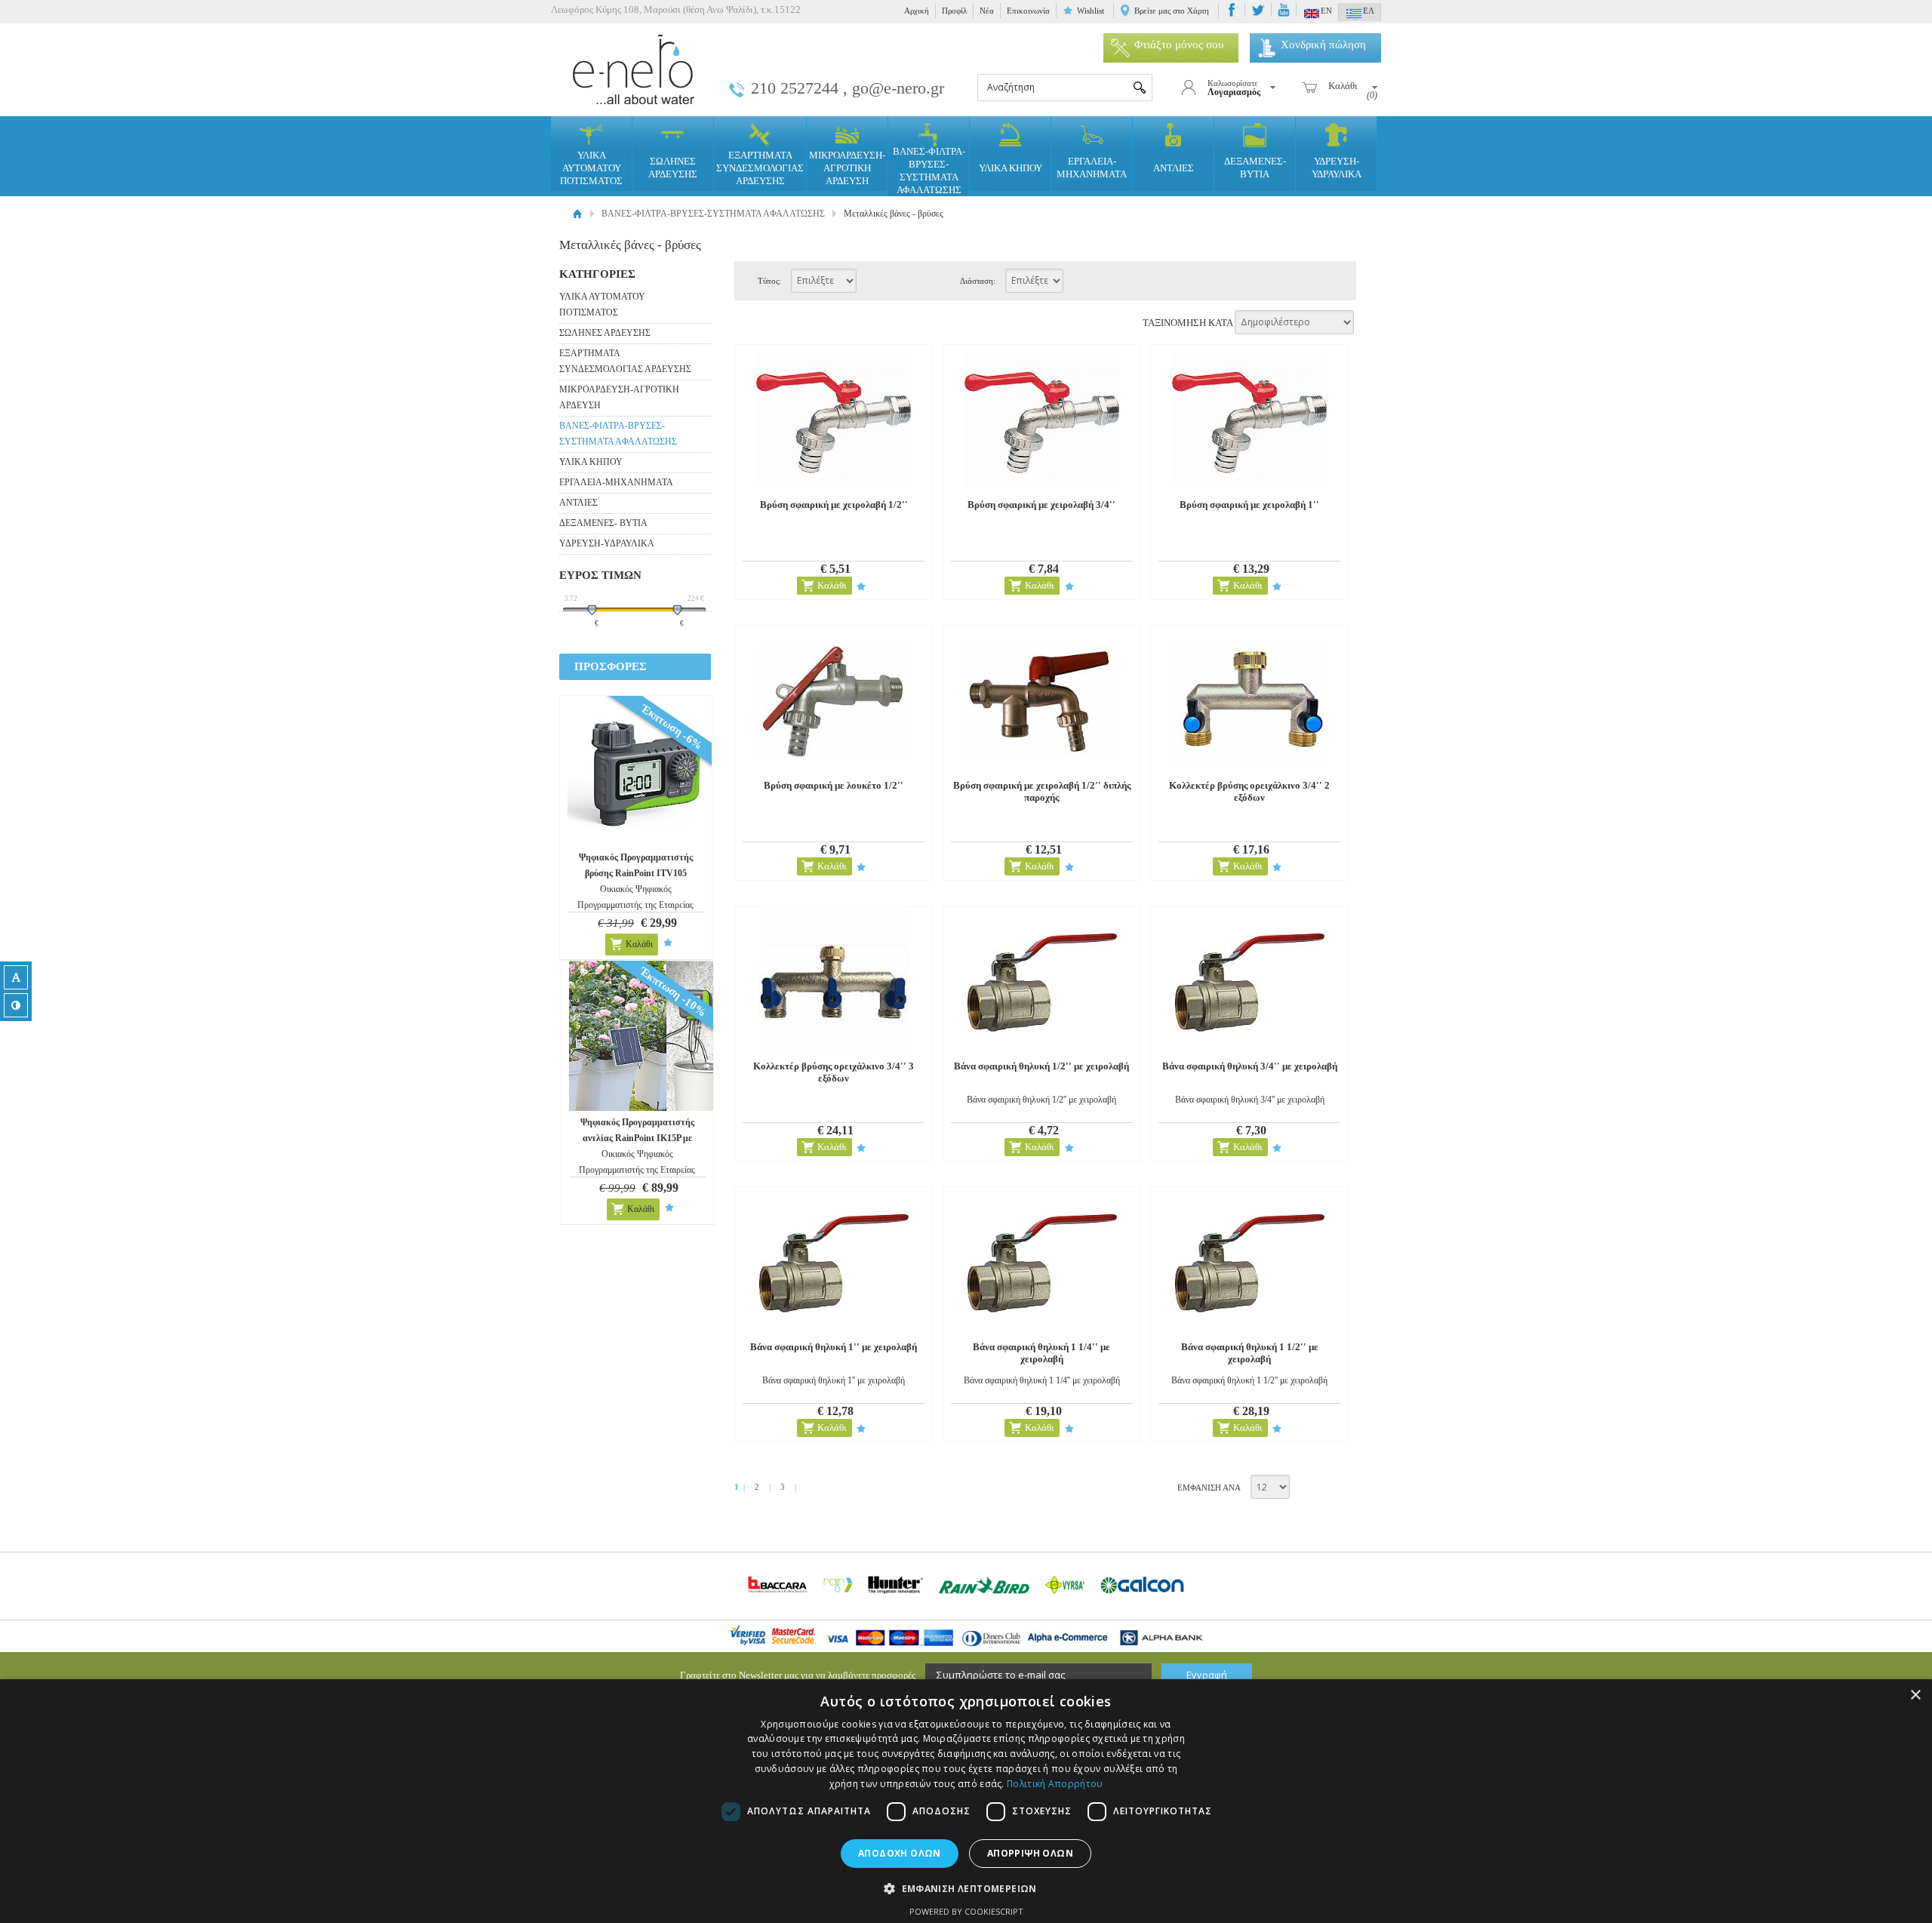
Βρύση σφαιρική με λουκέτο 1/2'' (834, 785)
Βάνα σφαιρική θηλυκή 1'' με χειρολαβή (834, 1347)
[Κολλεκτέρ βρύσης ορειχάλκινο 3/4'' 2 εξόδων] (1249, 701)
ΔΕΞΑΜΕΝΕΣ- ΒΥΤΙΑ (1255, 168)
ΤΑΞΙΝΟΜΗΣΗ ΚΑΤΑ (1188, 322)
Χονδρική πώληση (1323, 45)
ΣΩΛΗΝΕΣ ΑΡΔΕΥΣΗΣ (673, 168)
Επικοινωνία (1028, 11)
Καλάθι (639, 944)
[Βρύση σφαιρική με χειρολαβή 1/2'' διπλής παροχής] (1042, 701)
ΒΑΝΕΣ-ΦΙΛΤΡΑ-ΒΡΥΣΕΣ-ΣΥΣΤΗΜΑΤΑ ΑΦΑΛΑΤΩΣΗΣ (929, 171)
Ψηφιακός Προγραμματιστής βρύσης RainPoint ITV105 (636, 865)
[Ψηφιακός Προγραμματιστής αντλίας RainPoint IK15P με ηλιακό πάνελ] (644, 1036)
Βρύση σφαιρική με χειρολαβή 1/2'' (834, 505)
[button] (966, 1888)
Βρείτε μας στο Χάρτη (1172, 11)
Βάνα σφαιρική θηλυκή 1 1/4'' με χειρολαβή (1041, 1353)
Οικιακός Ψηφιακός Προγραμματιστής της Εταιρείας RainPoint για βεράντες (635, 905)
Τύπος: (769, 281)
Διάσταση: (978, 281)
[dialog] (966, 1801)
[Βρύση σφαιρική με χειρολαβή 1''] (1249, 420)
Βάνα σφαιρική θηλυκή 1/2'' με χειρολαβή (1041, 1066)
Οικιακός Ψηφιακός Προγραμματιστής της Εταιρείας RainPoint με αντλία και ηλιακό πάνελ (637, 1170)
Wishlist (1091, 11)
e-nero (634, 70)
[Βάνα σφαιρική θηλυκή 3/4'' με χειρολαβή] (1249, 981)
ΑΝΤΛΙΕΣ (1174, 168)
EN (1326, 11)
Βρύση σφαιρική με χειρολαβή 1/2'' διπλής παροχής (1042, 791)
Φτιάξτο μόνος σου (1179, 45)
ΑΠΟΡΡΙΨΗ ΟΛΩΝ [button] (1030, 1853)
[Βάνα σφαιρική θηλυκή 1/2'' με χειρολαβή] (1042, 981)
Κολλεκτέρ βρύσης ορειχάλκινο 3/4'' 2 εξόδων (1249, 791)
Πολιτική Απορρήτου (1055, 1784)
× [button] (1915, 1695)
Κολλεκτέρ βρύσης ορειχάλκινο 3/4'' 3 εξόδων (834, 1072)
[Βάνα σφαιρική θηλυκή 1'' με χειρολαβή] (834, 1262)
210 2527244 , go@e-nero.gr (848, 88)
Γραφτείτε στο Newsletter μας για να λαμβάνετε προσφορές (798, 1675)
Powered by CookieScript (966, 1911)
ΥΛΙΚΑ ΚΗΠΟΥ (1011, 168)
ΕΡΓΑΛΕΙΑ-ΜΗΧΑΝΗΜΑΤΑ (1092, 168)
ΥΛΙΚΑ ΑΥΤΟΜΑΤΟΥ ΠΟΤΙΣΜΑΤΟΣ (591, 168)
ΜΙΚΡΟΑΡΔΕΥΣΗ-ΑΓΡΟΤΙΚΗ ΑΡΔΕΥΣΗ (847, 168)
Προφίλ (954, 11)
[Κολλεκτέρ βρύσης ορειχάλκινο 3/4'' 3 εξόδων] (834, 981)
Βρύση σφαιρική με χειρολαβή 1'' (1249, 505)
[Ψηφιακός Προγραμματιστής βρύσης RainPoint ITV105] (643, 771)
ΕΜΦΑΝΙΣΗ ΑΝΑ (1209, 1488)
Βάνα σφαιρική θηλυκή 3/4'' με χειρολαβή (1250, 1066)
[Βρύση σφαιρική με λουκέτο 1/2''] (834, 701)
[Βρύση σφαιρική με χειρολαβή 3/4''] (1042, 420)
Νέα (987, 11)
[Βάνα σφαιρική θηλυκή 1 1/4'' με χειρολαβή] (1042, 1262)
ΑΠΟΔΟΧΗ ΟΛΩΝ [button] (900, 1853)
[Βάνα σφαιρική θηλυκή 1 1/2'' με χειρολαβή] (1249, 1262)
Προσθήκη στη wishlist (668, 943)
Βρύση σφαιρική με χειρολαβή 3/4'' (1041, 505)
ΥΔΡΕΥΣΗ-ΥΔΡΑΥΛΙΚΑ (1337, 168)
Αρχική (917, 11)
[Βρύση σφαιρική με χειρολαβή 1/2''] (834, 420)
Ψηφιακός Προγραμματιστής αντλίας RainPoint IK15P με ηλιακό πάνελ (637, 1138)
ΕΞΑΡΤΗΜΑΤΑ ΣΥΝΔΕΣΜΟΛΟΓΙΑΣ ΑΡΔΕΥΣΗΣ (760, 168)
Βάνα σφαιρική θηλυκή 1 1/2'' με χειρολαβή (1250, 1353)
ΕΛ (1369, 11)
